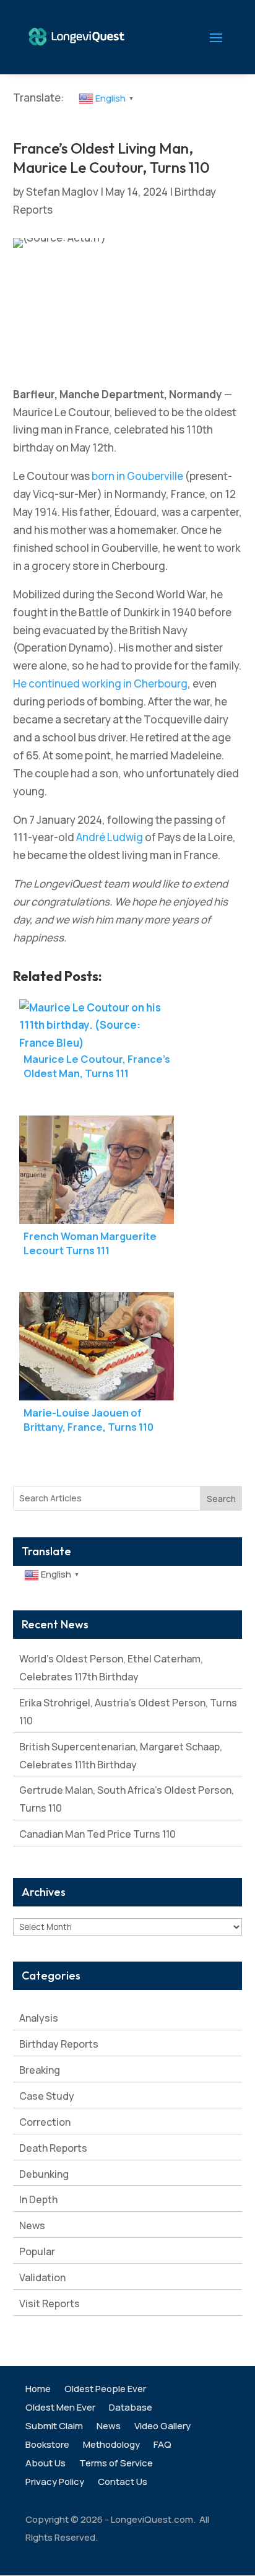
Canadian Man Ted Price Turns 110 (97, 1834)
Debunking (44, 2174)
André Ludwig (110, 837)
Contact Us (123, 2483)
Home (38, 2390)
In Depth (38, 2199)
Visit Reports (50, 2303)
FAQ (162, 2446)
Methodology (111, 2446)
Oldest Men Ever (60, 2408)
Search (221, 1499)
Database (131, 2408)
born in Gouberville (137, 476)
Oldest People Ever (105, 2390)
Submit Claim (54, 2427)
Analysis (39, 2018)
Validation (42, 2277)
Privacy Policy (55, 2483)
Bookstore (47, 2446)
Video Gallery (162, 2427)
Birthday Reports (59, 2044)
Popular (37, 2251)
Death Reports (53, 2148)
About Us (45, 2464)
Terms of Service (116, 2464)
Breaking (40, 2070)
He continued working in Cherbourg (100, 683)
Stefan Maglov (62, 192)
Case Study (47, 2096)
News (32, 2225)
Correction (45, 2122)
